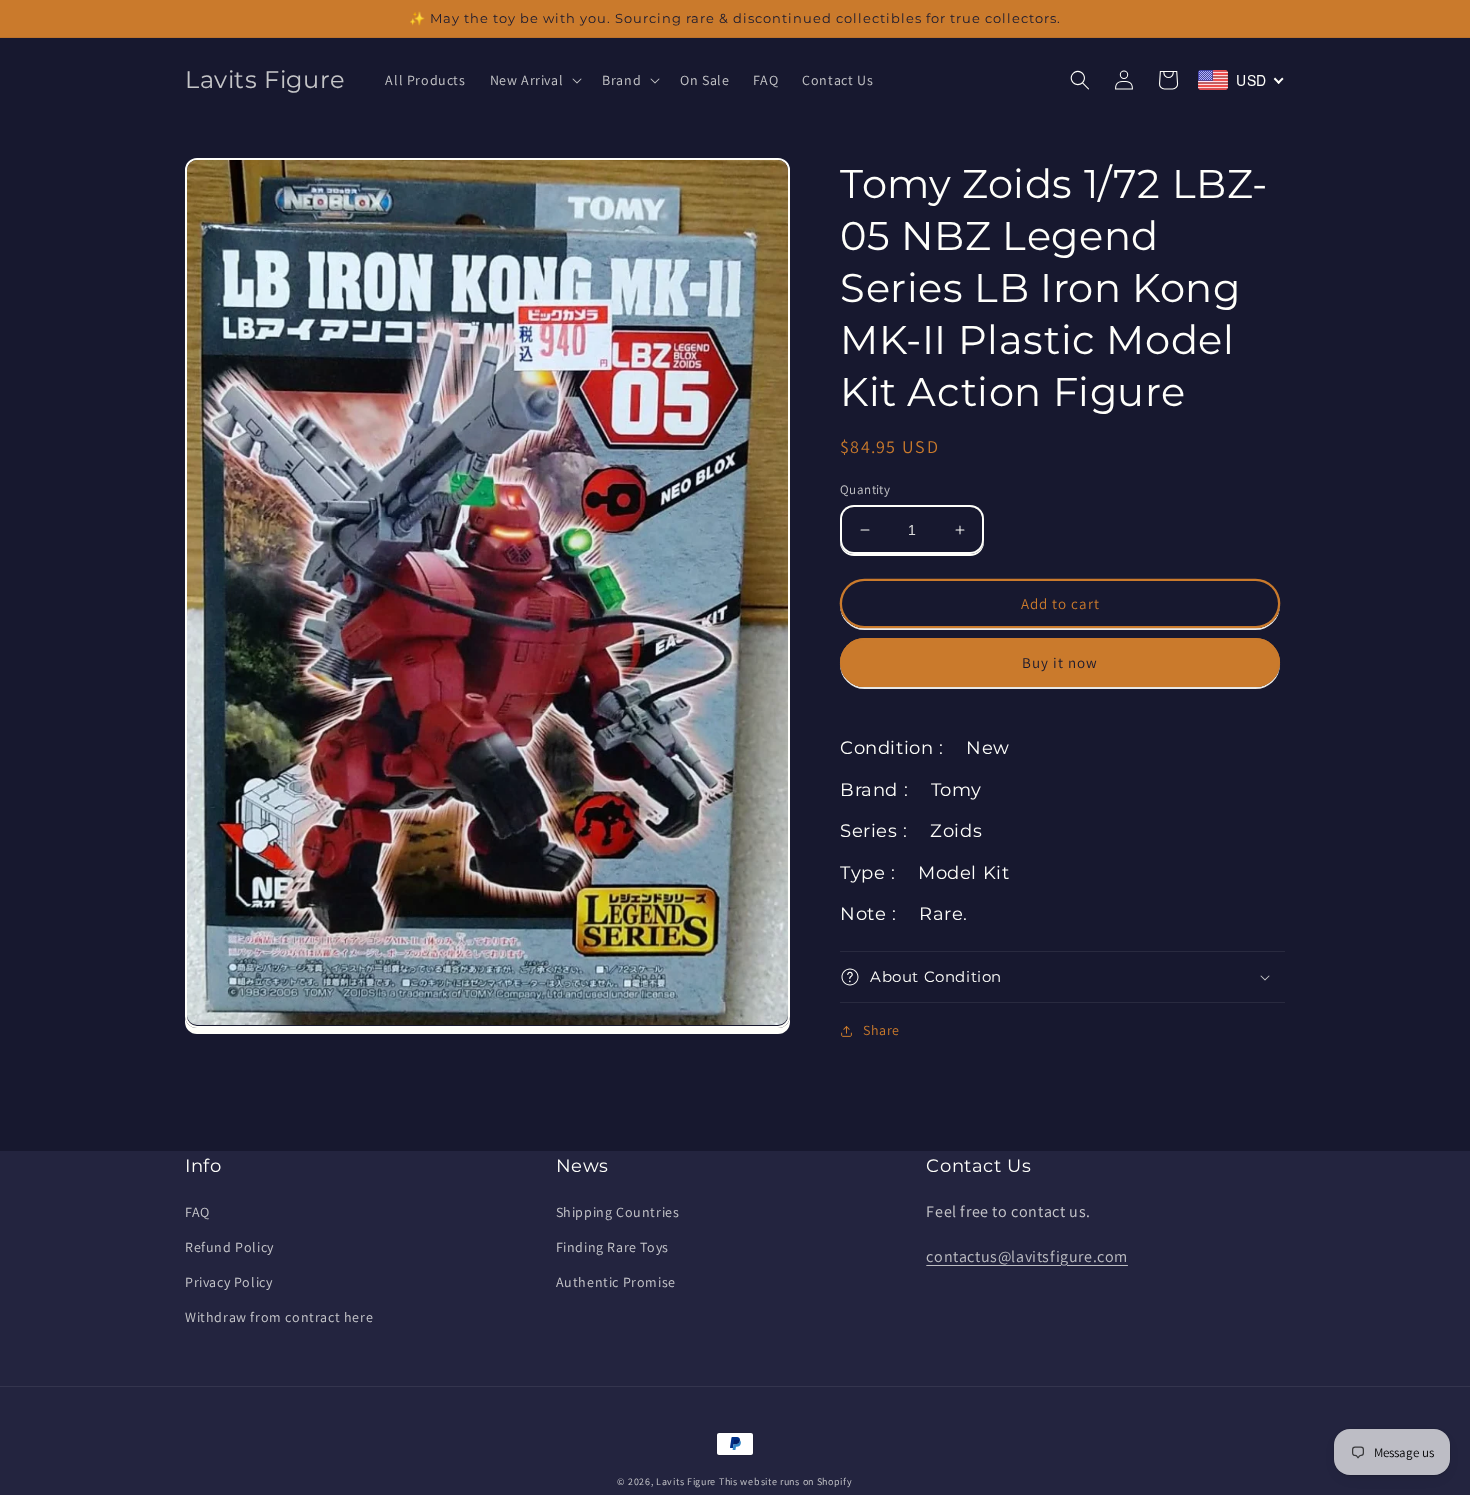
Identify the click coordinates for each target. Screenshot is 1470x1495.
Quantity (865, 489)
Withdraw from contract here (279, 1317)
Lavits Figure (686, 1481)
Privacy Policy (228, 1282)
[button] (534, 80)
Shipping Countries (618, 1212)
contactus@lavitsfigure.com (1027, 1256)
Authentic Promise (616, 1282)
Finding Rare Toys (612, 1247)
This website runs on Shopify (786, 1481)
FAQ (197, 1212)
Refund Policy (229, 1247)
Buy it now (1060, 662)
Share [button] (881, 1030)
